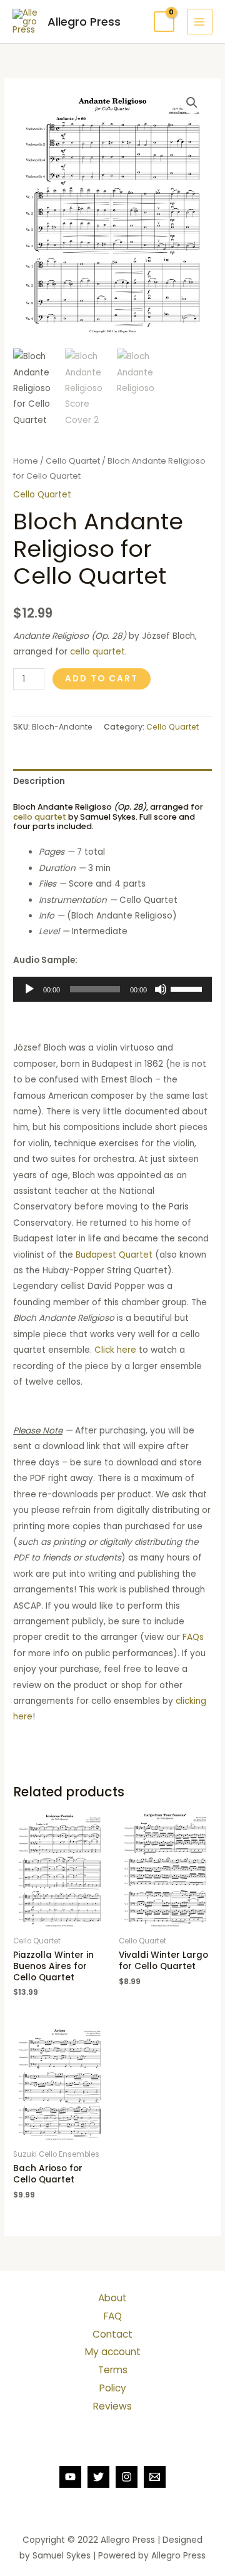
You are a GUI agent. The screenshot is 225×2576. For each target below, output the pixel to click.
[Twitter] (98, 2477)
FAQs (193, 1637)
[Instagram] (127, 2477)
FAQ (113, 2316)
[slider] (188, 988)
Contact (112, 2334)
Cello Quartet (73, 461)
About (112, 2298)
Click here (115, 1350)
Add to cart (102, 679)
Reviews (112, 2406)
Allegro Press (84, 22)
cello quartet (97, 652)
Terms (113, 2370)
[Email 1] (155, 2477)
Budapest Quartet (114, 1255)
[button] (192, 103)
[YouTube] (70, 2477)
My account (113, 2352)
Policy (113, 2388)
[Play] (29, 989)
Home (26, 461)
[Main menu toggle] (200, 22)
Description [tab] (39, 781)
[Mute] (161, 989)
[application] (112, 989)
